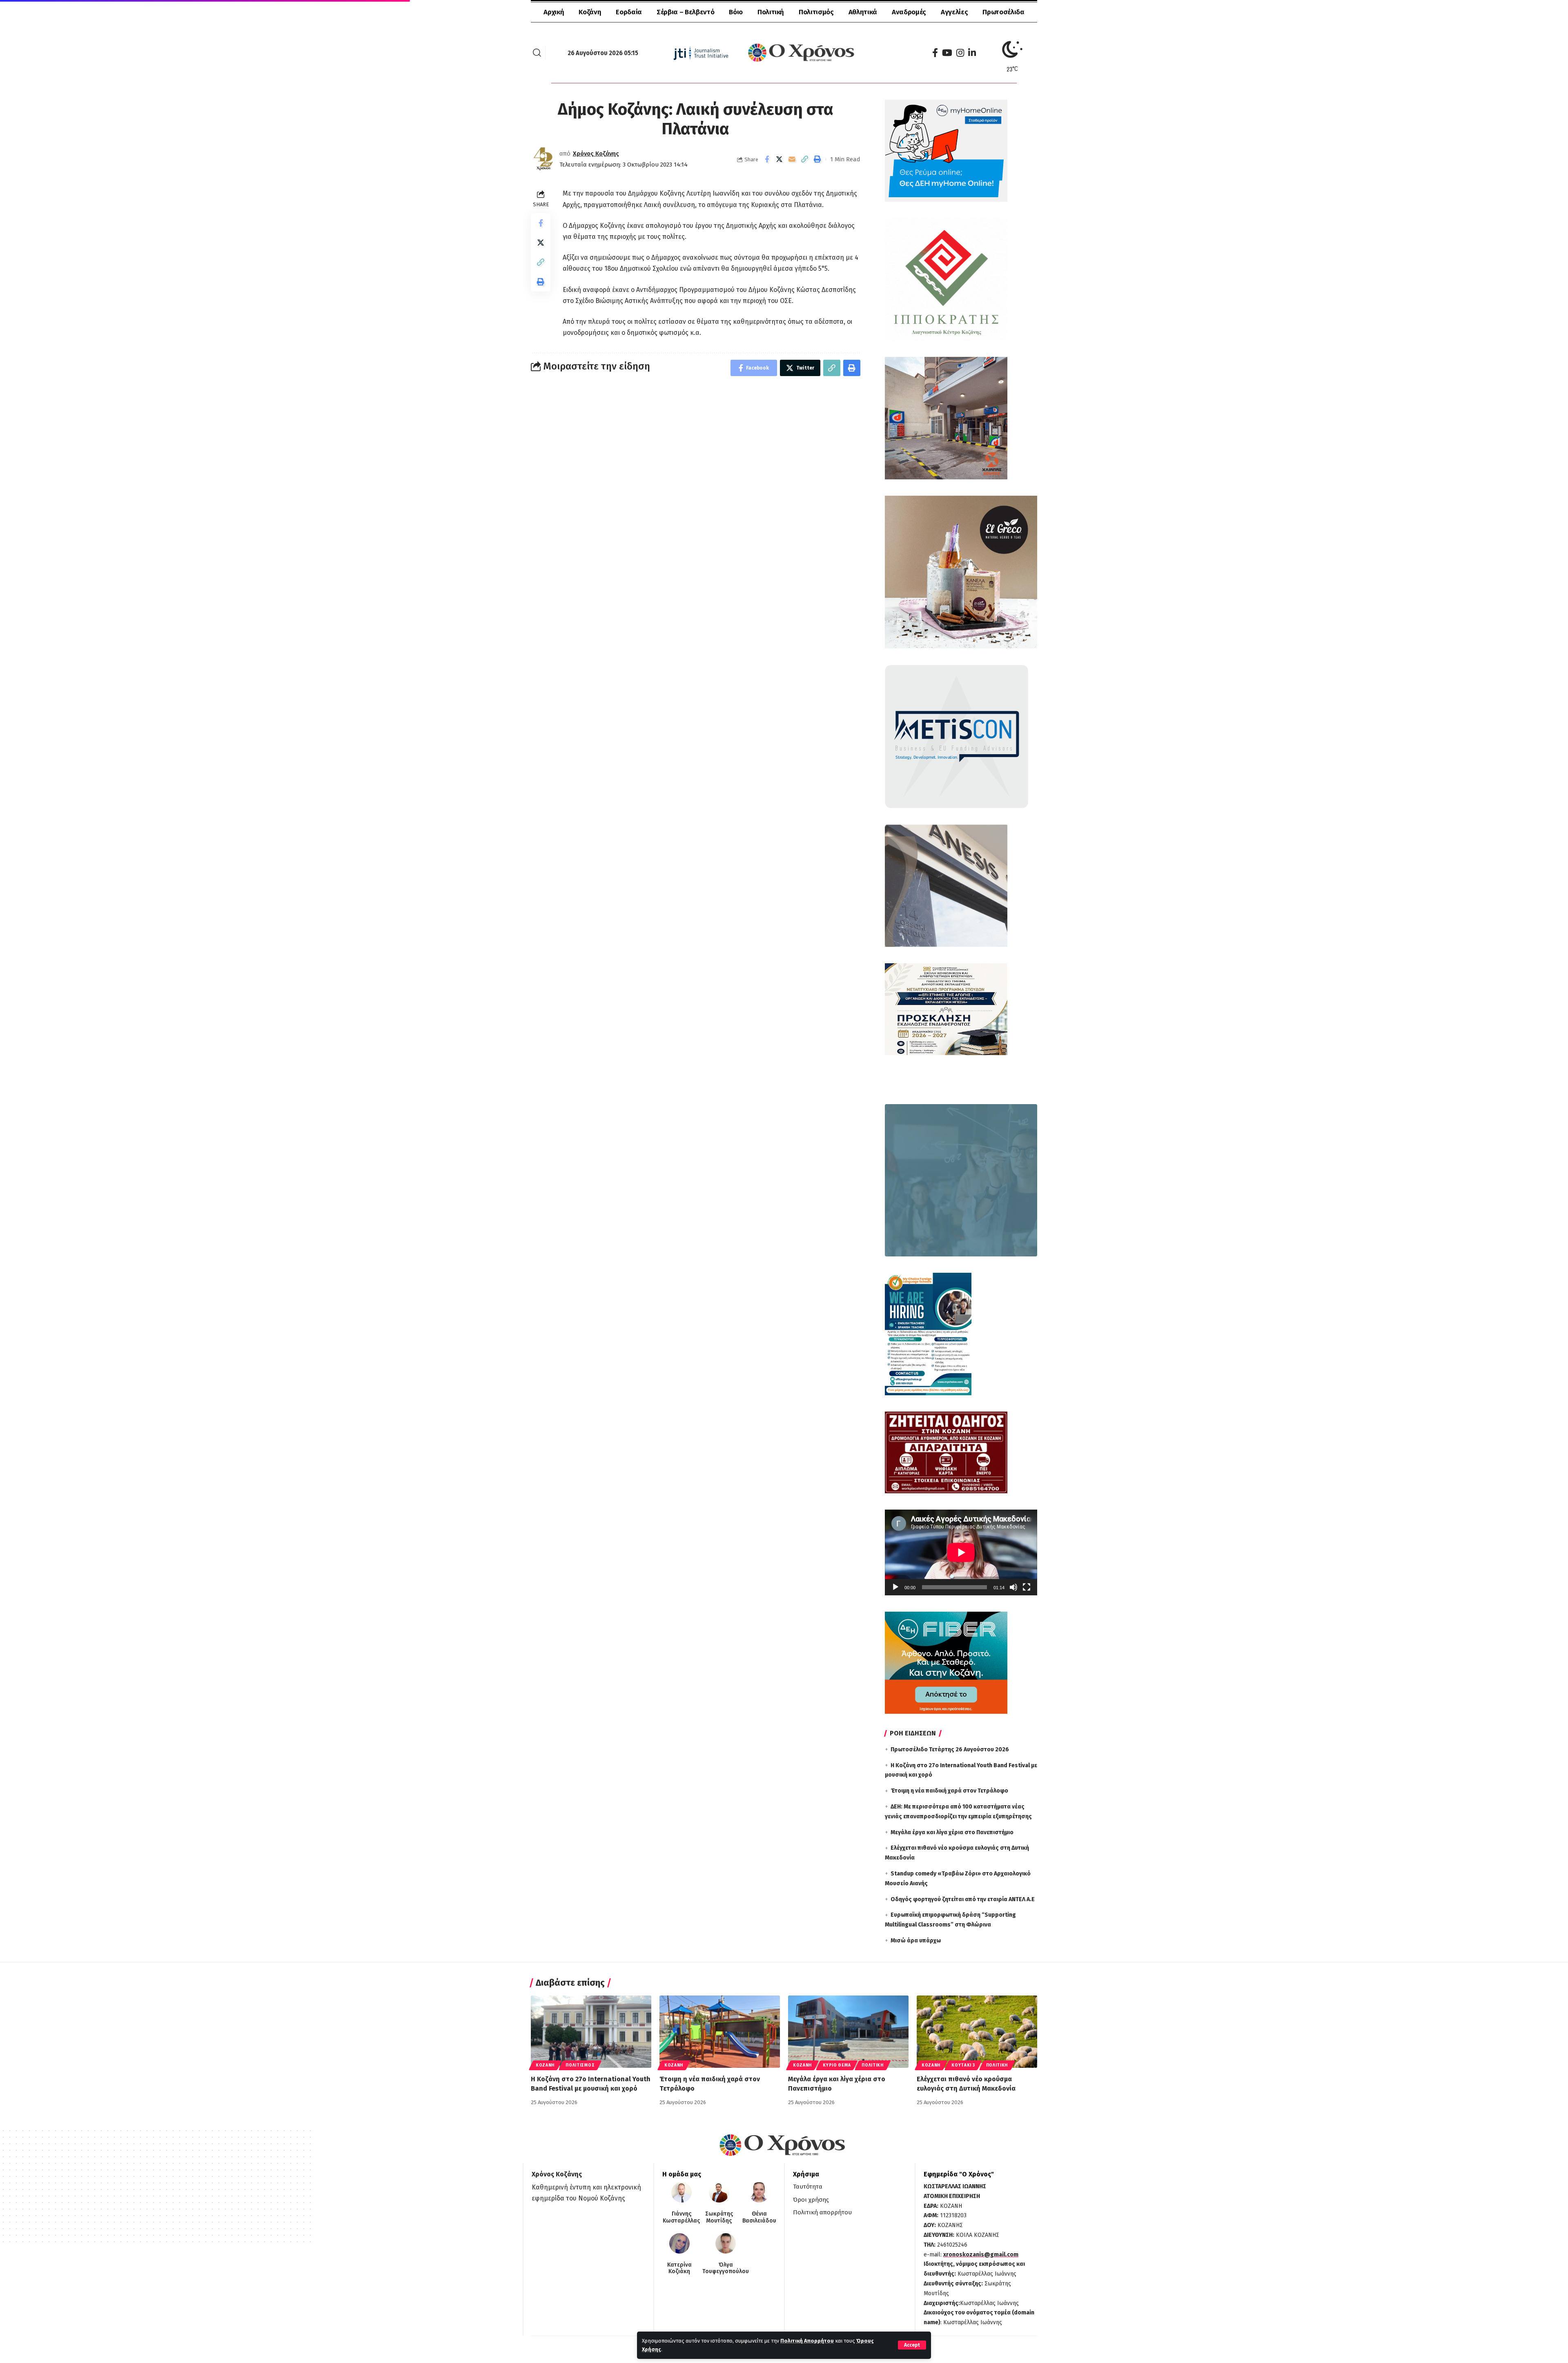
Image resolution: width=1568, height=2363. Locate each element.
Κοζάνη (545, 2065)
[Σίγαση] (1013, 1587)
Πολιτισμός (580, 2065)
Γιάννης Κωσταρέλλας (681, 2217)
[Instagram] (960, 53)
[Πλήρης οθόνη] (1027, 1587)
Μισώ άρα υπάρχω (916, 1941)
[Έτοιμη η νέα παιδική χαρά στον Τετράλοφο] (720, 2032)
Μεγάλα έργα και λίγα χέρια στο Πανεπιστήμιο (952, 1832)
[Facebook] (935, 53)
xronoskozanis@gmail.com (981, 2255)
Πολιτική (873, 2065)
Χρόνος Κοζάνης (596, 154)
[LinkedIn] (972, 53)
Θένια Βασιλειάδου (759, 2217)
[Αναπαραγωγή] (895, 1587)
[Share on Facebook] (767, 159)
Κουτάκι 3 (963, 2065)
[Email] (792, 159)
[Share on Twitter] (780, 159)
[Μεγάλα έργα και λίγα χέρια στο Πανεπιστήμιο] (848, 2032)
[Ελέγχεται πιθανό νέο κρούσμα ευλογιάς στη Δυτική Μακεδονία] (977, 2032)
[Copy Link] (805, 159)
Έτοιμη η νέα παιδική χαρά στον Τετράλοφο (949, 1791)
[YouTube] (947, 53)
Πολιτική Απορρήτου (807, 2341)
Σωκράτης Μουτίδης (719, 2217)
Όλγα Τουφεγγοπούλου (726, 2268)
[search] (537, 53)
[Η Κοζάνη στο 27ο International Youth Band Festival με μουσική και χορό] (591, 2032)
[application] (961, 1552)
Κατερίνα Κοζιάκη (679, 2268)
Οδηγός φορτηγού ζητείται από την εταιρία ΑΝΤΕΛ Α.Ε (963, 1899)
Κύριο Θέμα (837, 2065)
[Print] (817, 159)
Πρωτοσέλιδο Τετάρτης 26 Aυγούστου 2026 (950, 1749)
